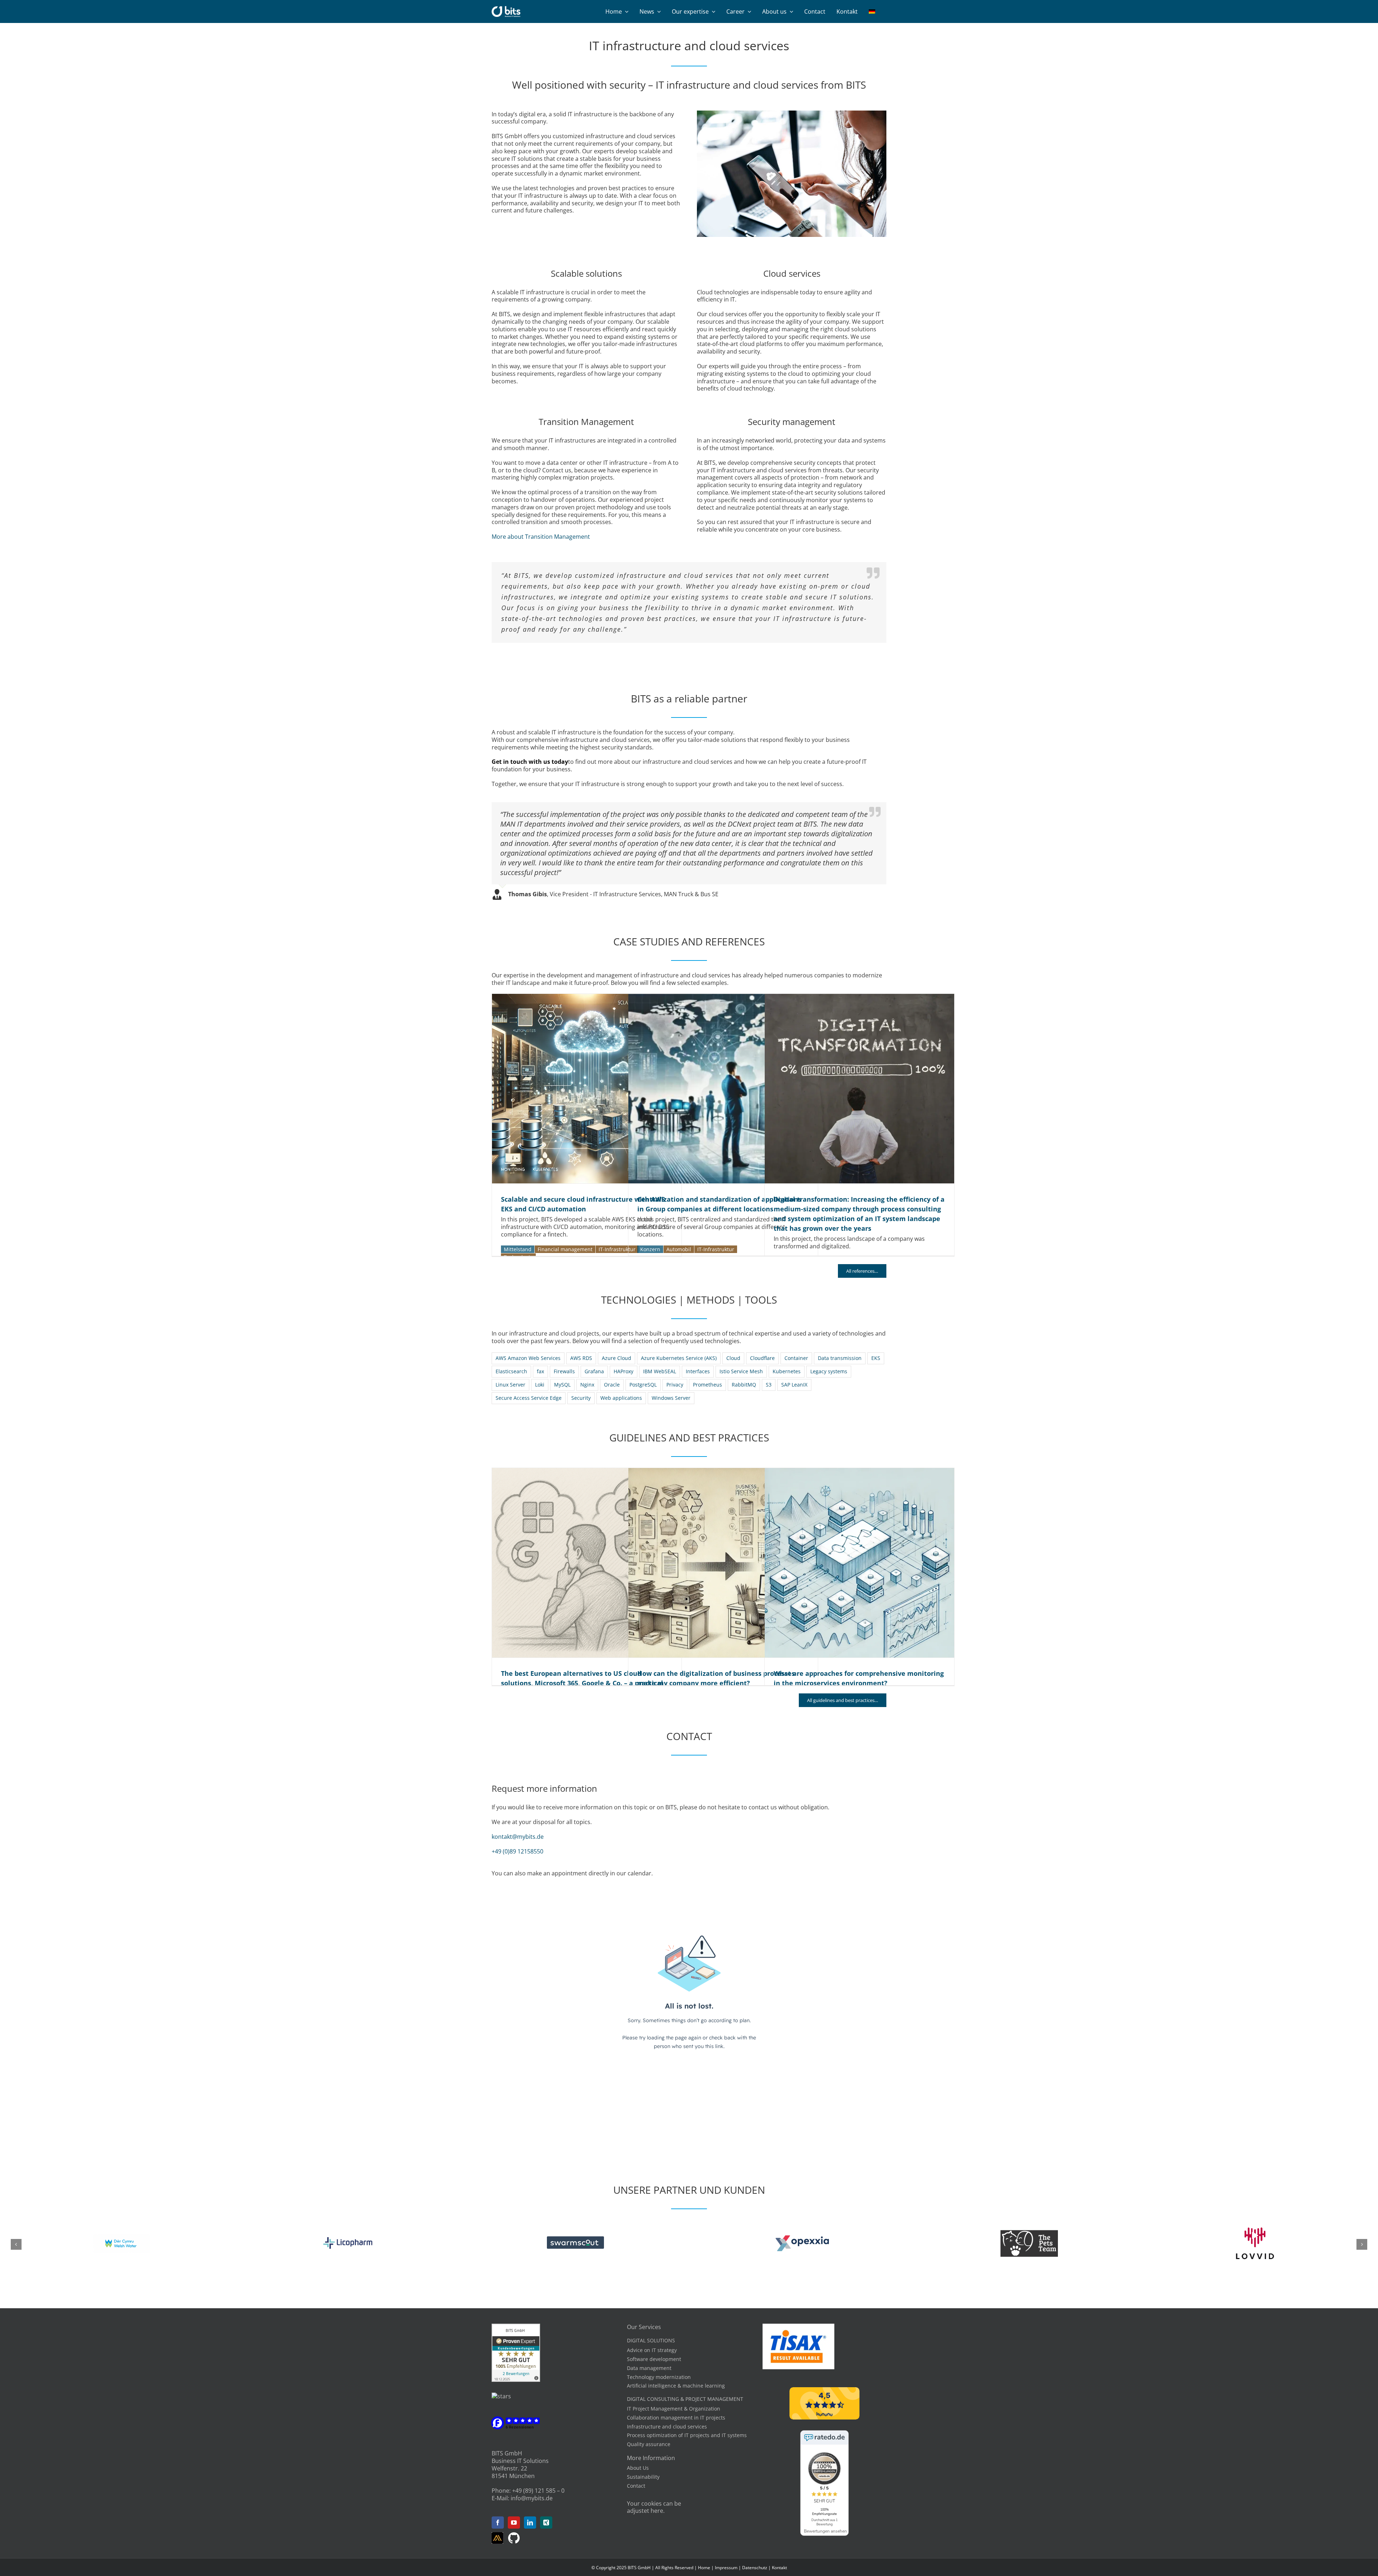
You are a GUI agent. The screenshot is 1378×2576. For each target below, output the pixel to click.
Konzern (650, 1249)
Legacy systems (829, 1371)
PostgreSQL (643, 1385)
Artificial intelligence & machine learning (676, 2386)
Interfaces (698, 1371)
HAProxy (624, 1371)
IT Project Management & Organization (674, 2409)
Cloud (733, 1358)
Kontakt (779, 2568)
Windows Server (671, 1398)
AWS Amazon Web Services (528, 1358)
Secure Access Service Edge (529, 1398)
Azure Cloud (617, 1358)
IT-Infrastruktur (617, 1249)
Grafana (594, 1371)
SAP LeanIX (794, 1385)
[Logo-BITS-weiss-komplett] (506, 9)
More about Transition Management (541, 537)
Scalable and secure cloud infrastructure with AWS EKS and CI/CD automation (587, 1089)
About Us (638, 2468)
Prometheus (707, 1385)
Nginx (587, 1385)
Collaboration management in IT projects (676, 2418)
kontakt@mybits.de (518, 1837)
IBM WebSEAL (660, 1371)
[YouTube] (514, 2523)
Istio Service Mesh (741, 1371)
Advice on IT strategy (652, 2350)
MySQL (562, 1385)
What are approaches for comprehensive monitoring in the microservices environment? (859, 1563)
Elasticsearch (511, 1371)
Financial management (565, 1249)
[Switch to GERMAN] (872, 11)
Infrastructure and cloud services (667, 2427)
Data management (649, 2368)
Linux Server (510, 1385)
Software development (654, 2359)
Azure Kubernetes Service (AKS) (679, 1358)
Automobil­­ (679, 1249)
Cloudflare (762, 1358)
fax (540, 1371)
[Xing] (546, 2523)
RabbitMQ (744, 1385)
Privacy (675, 1385)
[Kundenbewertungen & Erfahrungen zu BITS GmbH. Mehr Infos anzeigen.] (516, 2327)
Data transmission (840, 1358)
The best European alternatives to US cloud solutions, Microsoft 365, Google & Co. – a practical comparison (587, 1563)
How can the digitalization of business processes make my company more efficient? (723, 1563)
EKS (876, 1358)
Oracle (612, 1385)
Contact (636, 2486)
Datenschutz (755, 2568)
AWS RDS (581, 1358)
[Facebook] (498, 2523)
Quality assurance (649, 2444)
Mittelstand (518, 1249)
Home (704, 2568)
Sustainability (643, 2477)
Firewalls (564, 1371)
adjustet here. (646, 2511)
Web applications (621, 1398)
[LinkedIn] (530, 2523)
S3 (769, 1385)
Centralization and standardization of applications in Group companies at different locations (723, 1089)
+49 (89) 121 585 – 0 (538, 2491)
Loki (540, 1385)
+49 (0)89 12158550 (517, 1851)
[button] (16, 2244)
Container (796, 1358)
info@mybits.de (532, 2498)
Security (581, 1398)
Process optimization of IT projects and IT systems (687, 2435)
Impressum (726, 2568)
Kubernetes (787, 1371)
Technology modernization (659, 2377)
